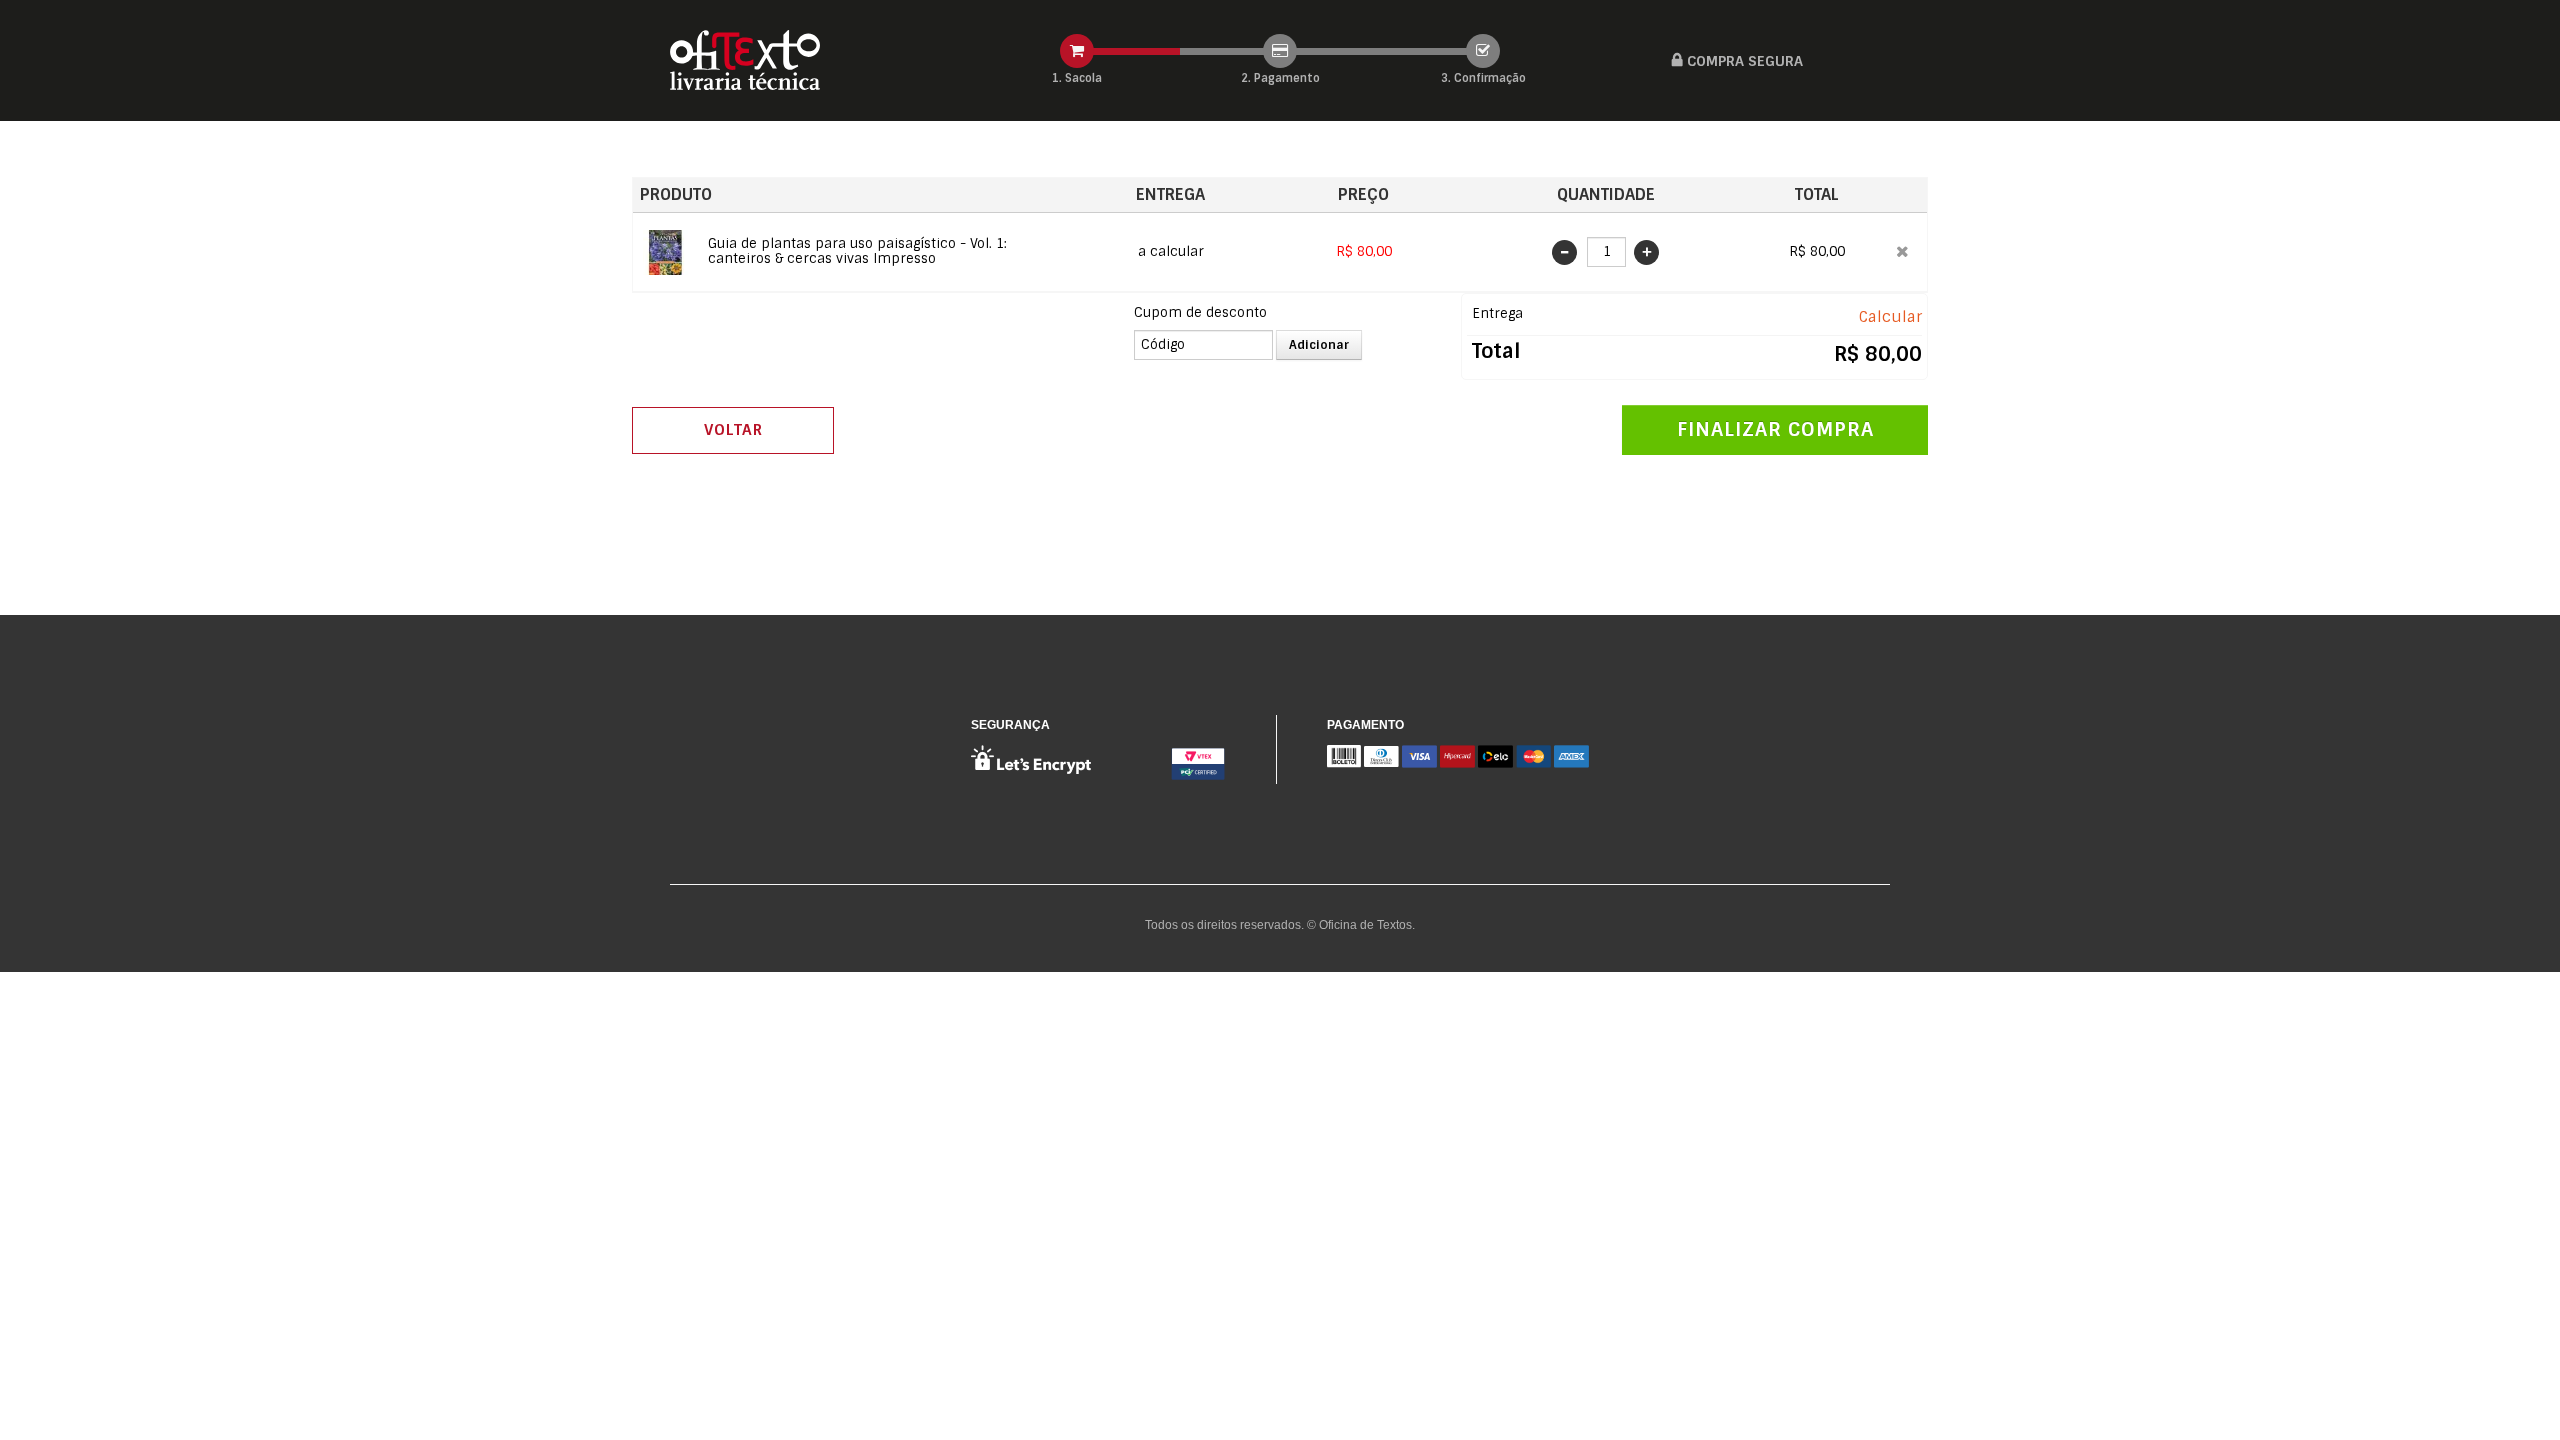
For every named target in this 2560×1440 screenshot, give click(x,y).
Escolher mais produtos (733, 430)
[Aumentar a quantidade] (1646, 252)
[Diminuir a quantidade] (1567, 252)
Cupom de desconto (1200, 312)
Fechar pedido (1775, 430)
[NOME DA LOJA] (745, 60)
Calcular (1890, 317)
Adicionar (1319, 345)
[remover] (1902, 251)
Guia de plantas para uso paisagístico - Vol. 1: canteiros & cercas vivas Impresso (857, 251)
